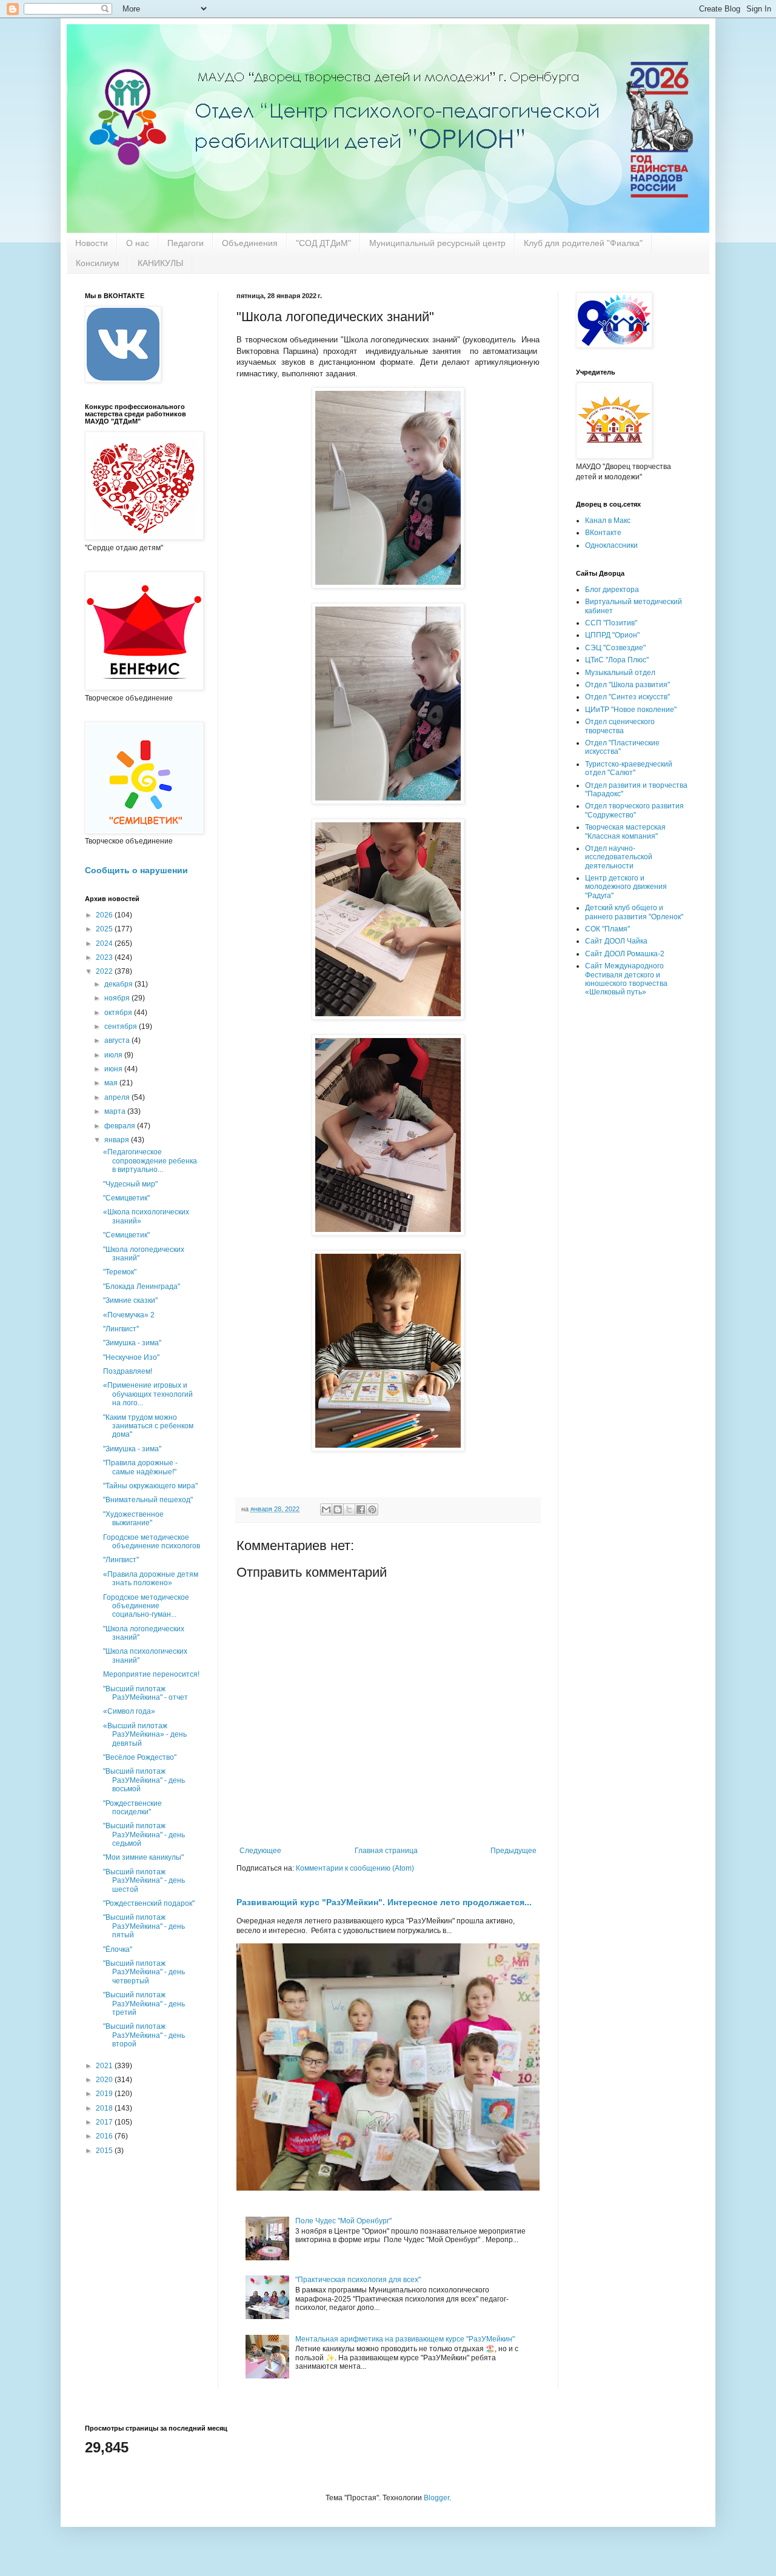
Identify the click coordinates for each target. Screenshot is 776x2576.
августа (118, 1040)
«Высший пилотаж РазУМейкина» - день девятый (145, 1735)
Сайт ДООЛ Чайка (616, 941)
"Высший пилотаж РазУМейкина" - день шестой (144, 1881)
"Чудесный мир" (130, 1184)
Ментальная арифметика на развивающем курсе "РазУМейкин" (405, 2339)
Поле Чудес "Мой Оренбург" (343, 2221)
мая (112, 1083)
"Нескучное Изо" (131, 1357)
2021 (105, 2066)
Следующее (260, 1851)
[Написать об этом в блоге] (338, 1509)
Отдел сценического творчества (620, 726)
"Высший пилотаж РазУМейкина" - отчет (145, 1693)
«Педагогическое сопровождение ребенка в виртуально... (150, 1161)
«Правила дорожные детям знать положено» (151, 1579)
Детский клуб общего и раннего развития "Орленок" (634, 912)
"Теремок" (120, 1272)
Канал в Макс (608, 521)
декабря (119, 984)
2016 (105, 2136)
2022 (105, 971)
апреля (118, 1097)
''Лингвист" (121, 1560)
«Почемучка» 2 (129, 1315)
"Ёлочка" (118, 1949)
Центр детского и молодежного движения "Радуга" (626, 887)
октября (119, 1013)
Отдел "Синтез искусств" (627, 697)
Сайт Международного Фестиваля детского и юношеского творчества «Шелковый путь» (626, 979)
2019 (105, 2094)
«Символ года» (129, 1711)
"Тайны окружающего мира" (150, 1486)
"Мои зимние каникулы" (143, 1857)
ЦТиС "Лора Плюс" (617, 660)
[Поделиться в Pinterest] (372, 1509)
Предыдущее (513, 1851)
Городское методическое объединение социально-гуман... (146, 1606)
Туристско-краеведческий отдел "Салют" (629, 768)
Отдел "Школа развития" (627, 685)
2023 (105, 957)
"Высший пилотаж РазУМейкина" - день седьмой (144, 1835)
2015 (105, 2151)
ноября (118, 998)
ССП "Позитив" (611, 623)
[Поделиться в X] (349, 1509)
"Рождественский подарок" (149, 1903)
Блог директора (612, 590)
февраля (121, 1126)
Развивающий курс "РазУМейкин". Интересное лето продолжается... (384, 1902)
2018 (105, 2108)
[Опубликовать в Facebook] (361, 1509)
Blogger (436, 2498)
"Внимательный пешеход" (148, 1500)
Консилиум (98, 263)
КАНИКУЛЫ (160, 263)
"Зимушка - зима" (132, 1343)
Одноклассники (611, 545)
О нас (138, 243)
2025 (105, 929)
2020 (105, 2080)
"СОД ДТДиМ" (323, 243)
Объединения (250, 243)
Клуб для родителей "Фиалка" (583, 243)
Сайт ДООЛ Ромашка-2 (625, 954)
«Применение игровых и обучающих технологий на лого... (148, 1394)
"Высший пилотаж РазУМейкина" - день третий (144, 2004)
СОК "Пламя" (607, 929)
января (118, 1140)
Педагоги (186, 243)
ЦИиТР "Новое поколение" (631, 710)
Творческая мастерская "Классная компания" (625, 831)
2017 (105, 2122)
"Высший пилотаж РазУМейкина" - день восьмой (144, 1780)
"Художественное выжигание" (133, 1519)
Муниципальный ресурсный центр (437, 243)
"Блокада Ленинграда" (142, 1286)
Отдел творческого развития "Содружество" (634, 810)
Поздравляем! (128, 1371)
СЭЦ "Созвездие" (615, 648)
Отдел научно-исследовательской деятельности (619, 857)
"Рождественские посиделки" (132, 1808)
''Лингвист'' (121, 1329)
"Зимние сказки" (130, 1300)
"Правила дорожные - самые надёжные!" (140, 1467)
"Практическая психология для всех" (358, 2280)
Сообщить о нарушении (136, 870)
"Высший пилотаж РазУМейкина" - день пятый (144, 1926)
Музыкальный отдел (620, 673)
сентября (122, 1027)
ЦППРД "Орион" (612, 635)
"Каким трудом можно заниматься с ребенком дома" (148, 1426)
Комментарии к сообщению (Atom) (355, 1868)
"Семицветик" (126, 1198)
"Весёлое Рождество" (140, 1757)
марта (116, 1111)
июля (114, 1055)
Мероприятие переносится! (151, 1674)
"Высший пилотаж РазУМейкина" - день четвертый (144, 1972)
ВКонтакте (603, 533)
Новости (92, 243)
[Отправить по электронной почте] (326, 1509)
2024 (105, 944)
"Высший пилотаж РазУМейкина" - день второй (144, 2035)
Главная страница (386, 1851)
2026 (105, 915)
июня (114, 1069)
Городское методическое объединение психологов (152, 1542)
